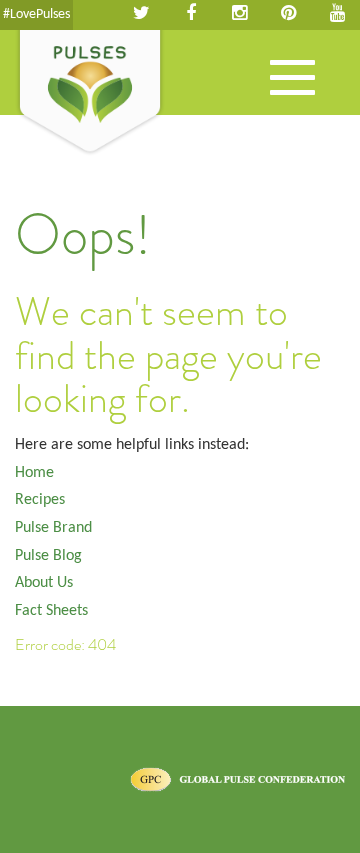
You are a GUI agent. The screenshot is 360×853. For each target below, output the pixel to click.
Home (34, 473)
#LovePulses (36, 14)
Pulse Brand (53, 528)
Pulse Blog (48, 556)
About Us (44, 583)
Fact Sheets (51, 611)
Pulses (90, 93)
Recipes (40, 500)
